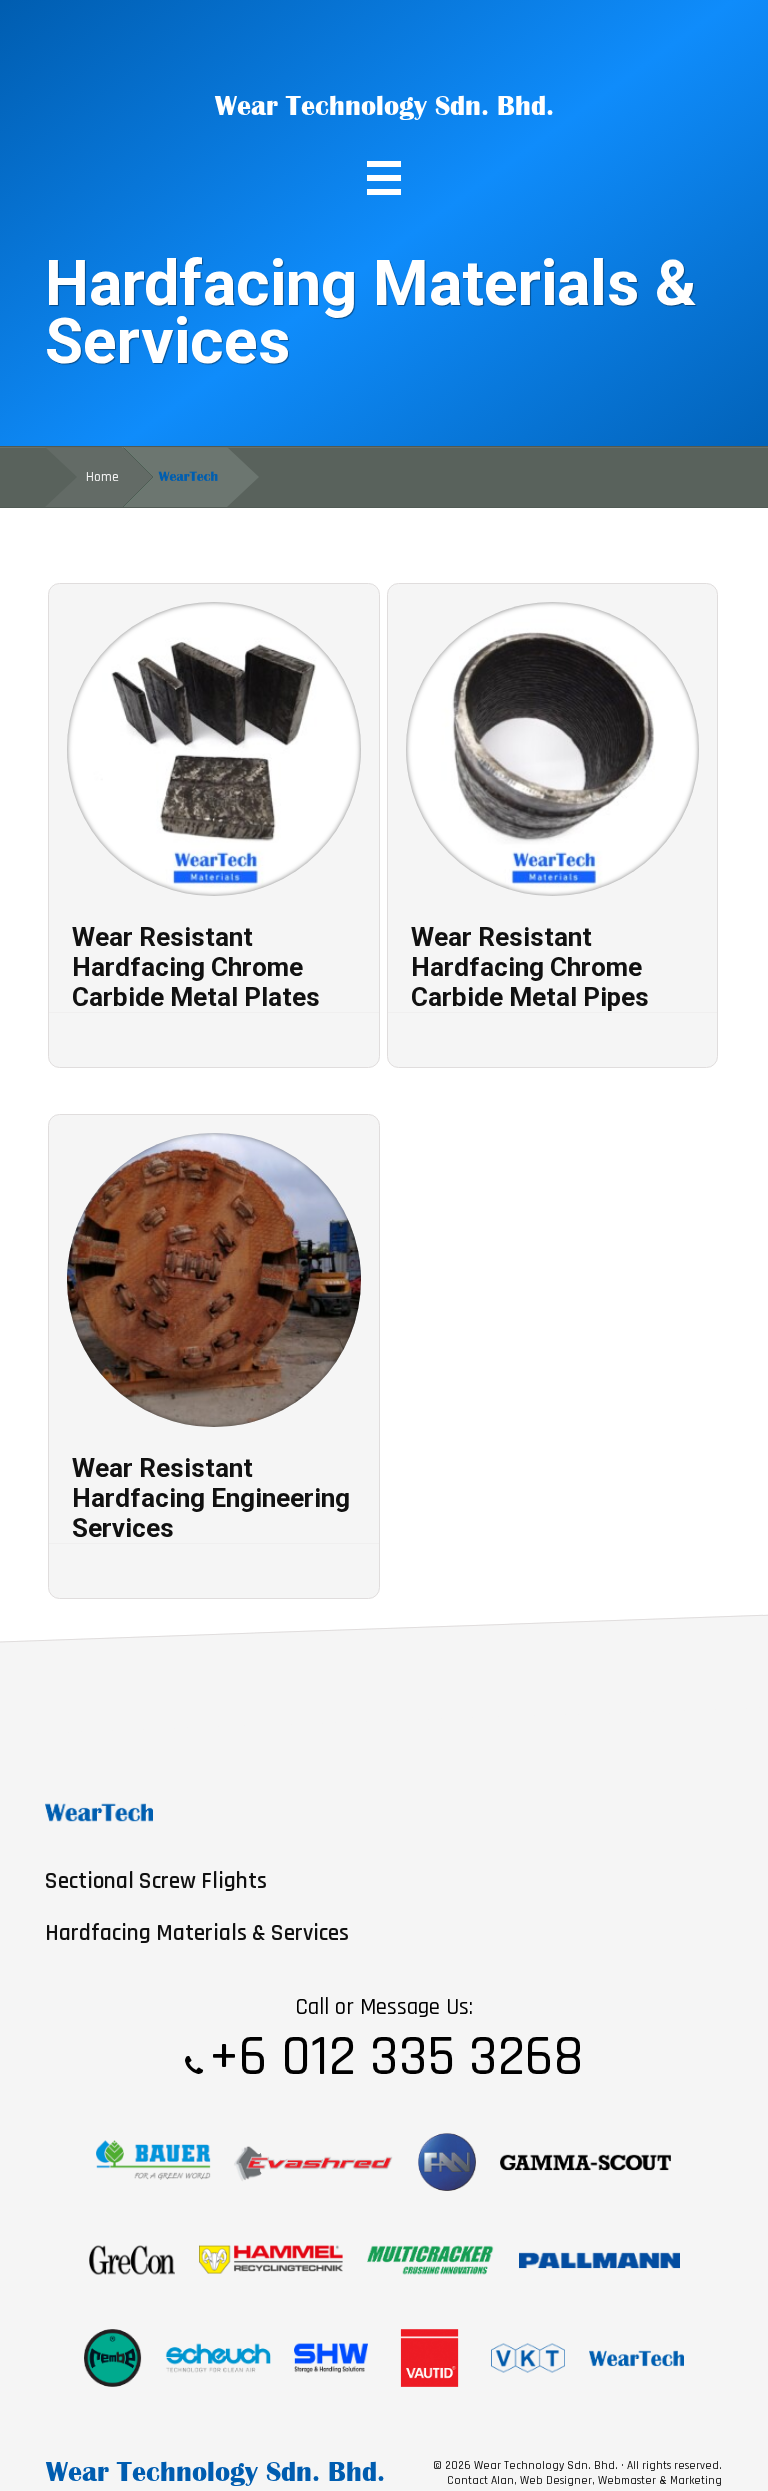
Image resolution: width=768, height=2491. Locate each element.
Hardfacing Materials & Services (197, 1933)
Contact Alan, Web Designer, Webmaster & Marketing (584, 2480)
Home (102, 477)
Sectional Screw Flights (156, 1881)
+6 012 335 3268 (396, 2058)
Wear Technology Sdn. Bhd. (384, 106)
